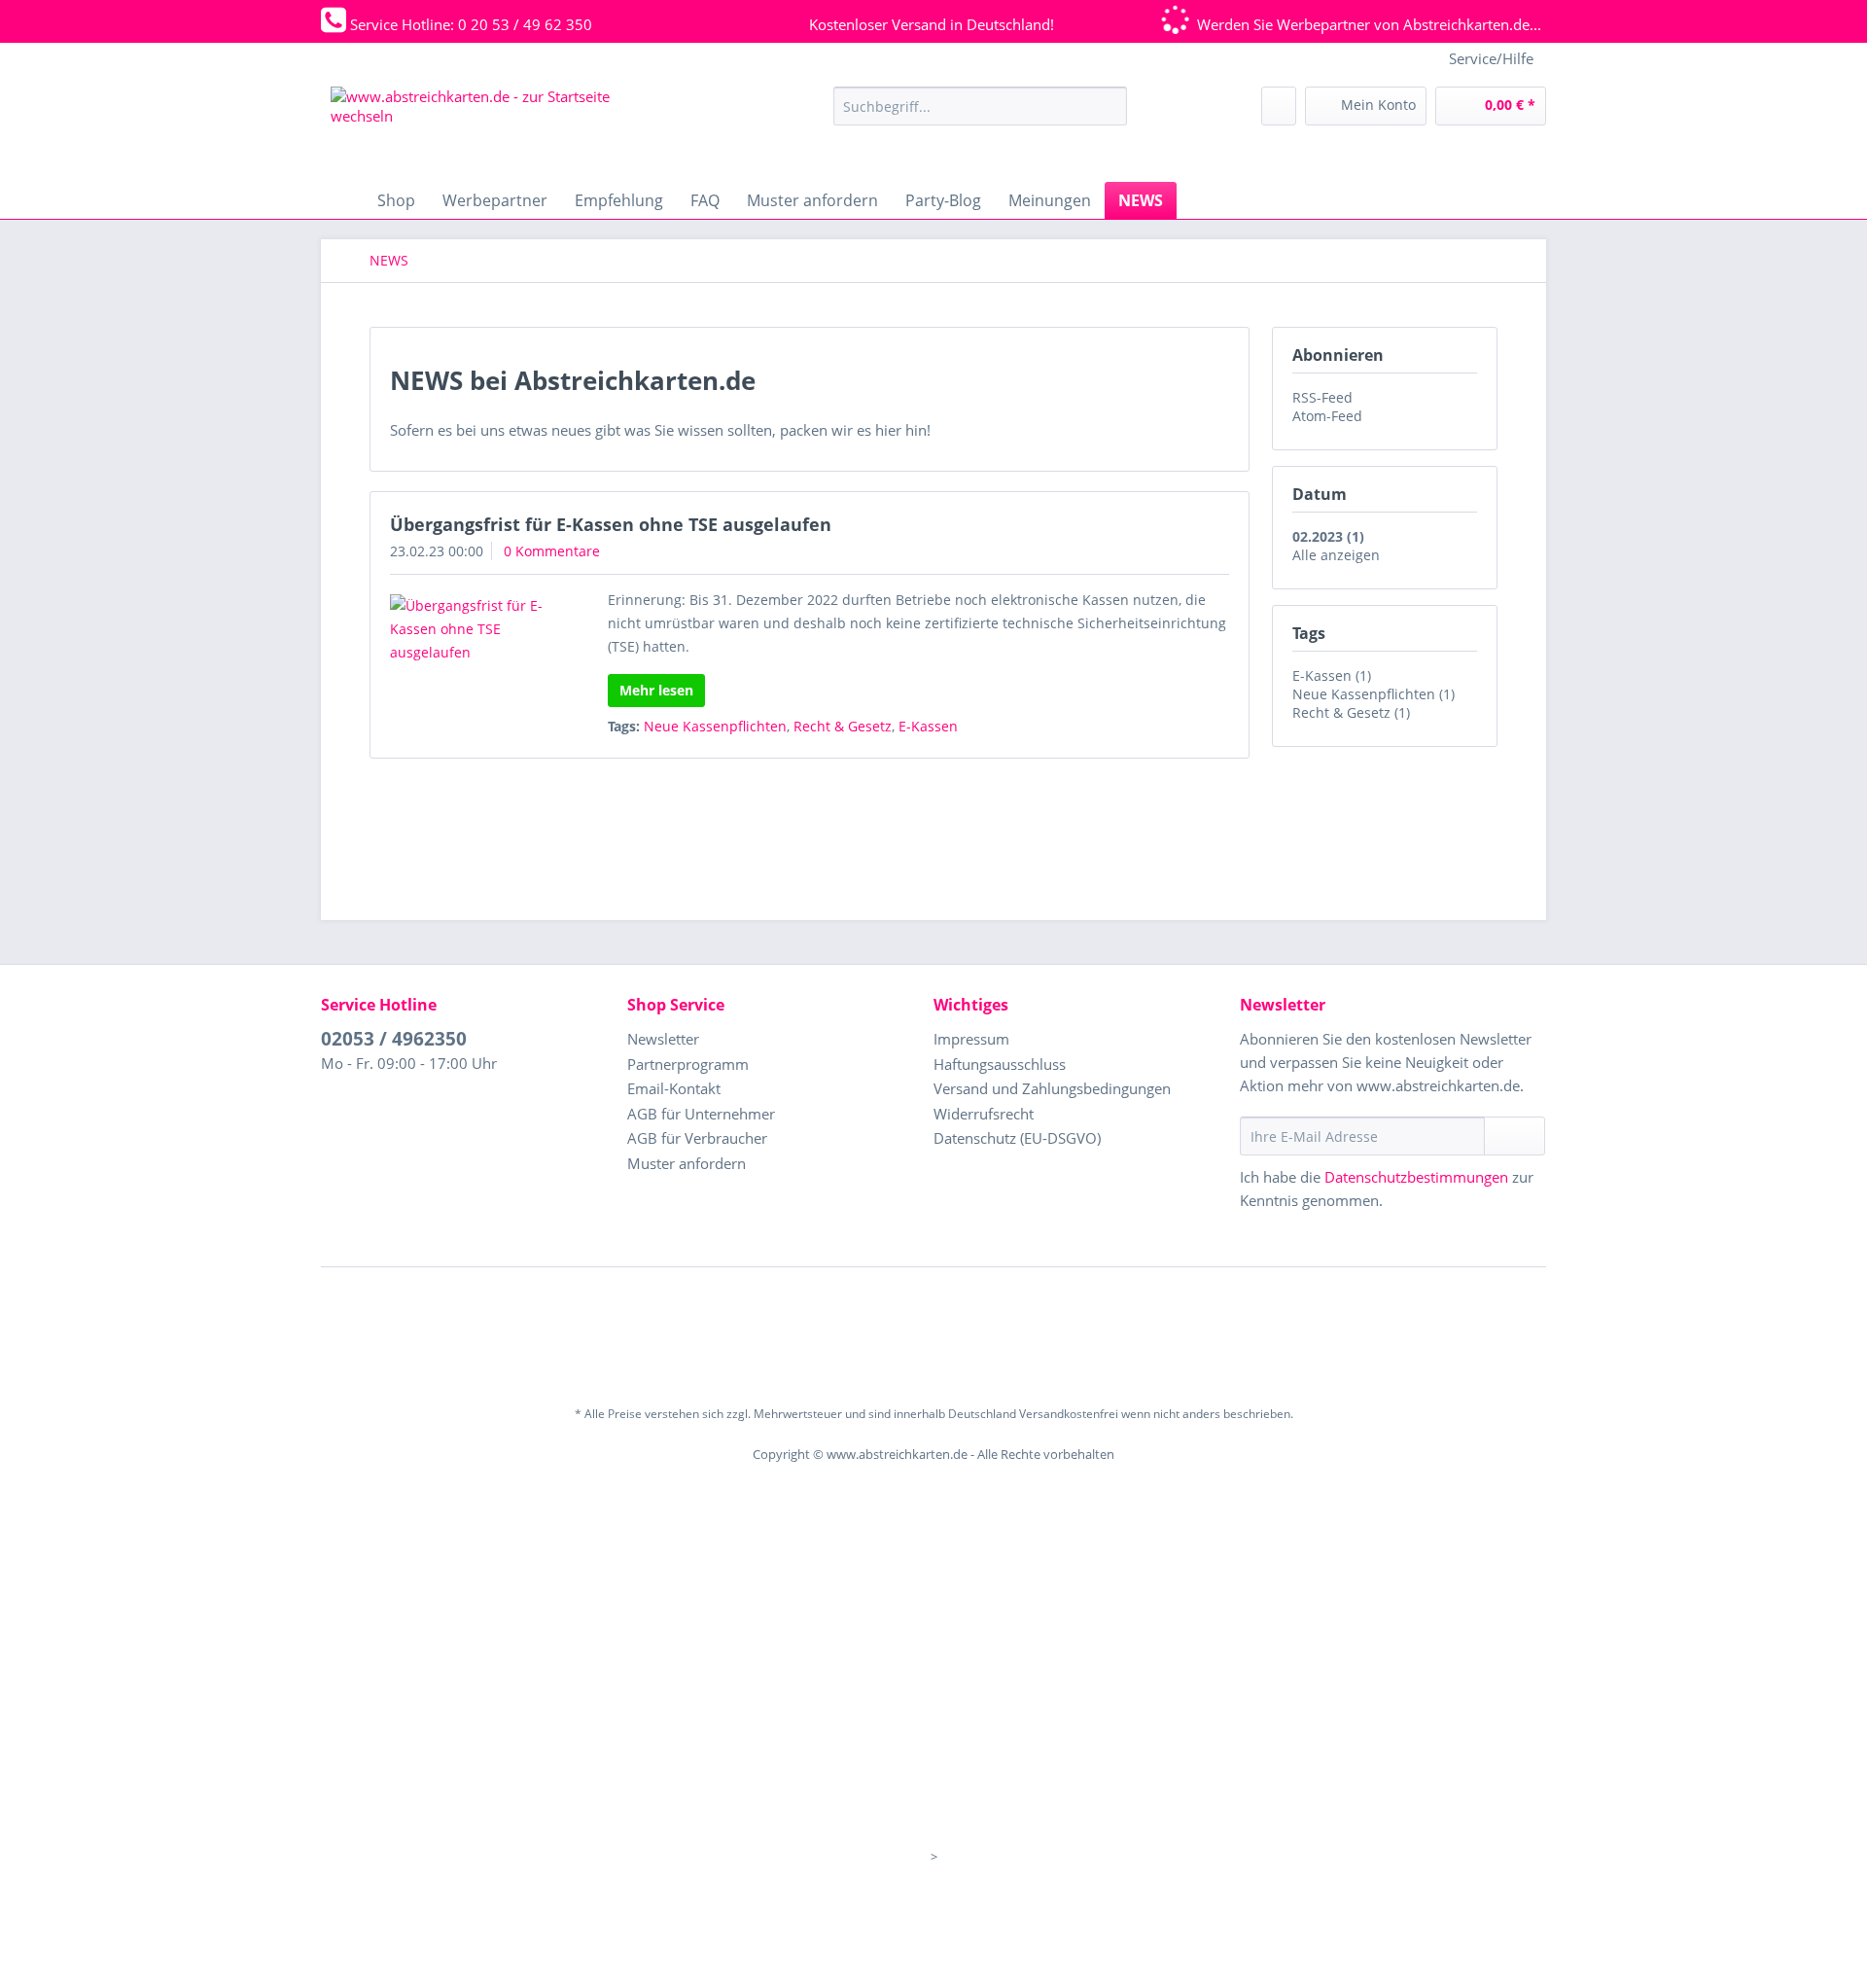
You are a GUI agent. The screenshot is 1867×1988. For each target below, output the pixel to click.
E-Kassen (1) (1332, 675)
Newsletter (663, 1039)
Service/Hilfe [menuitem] (1491, 58)
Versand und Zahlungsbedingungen (1052, 1088)
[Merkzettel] (1279, 106)
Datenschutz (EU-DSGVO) (1017, 1138)
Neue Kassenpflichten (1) (1374, 694)
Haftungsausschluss (1000, 1064)
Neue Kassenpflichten (715, 726)
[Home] (340, 200)
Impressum (971, 1039)
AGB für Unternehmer (701, 1114)
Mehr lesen (656, 690)
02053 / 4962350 (394, 1039)
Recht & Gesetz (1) (1351, 712)
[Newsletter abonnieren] (1515, 1136)
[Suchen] (1109, 106)
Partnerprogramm (688, 1064)
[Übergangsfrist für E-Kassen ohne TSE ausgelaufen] (474, 629)
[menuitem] (980, 115)
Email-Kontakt (674, 1088)
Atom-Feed (1327, 416)
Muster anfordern (687, 1163)
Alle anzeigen (1336, 555)
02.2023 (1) (1328, 536)
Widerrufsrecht (984, 1114)
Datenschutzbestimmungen (1416, 1177)
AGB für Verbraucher (697, 1138)
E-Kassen (928, 726)
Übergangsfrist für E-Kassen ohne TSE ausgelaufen (611, 524)
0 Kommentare (552, 551)
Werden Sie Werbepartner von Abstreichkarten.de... (1369, 24)
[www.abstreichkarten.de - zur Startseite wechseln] (476, 129)
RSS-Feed (1322, 397)
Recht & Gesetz (843, 726)
